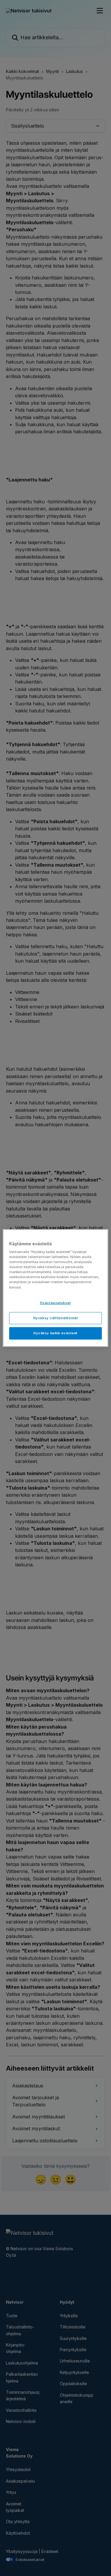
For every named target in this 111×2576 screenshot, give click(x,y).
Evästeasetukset (56, 1303)
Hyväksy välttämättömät (56, 1318)
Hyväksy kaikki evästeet (55, 1333)
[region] (55, 1288)
